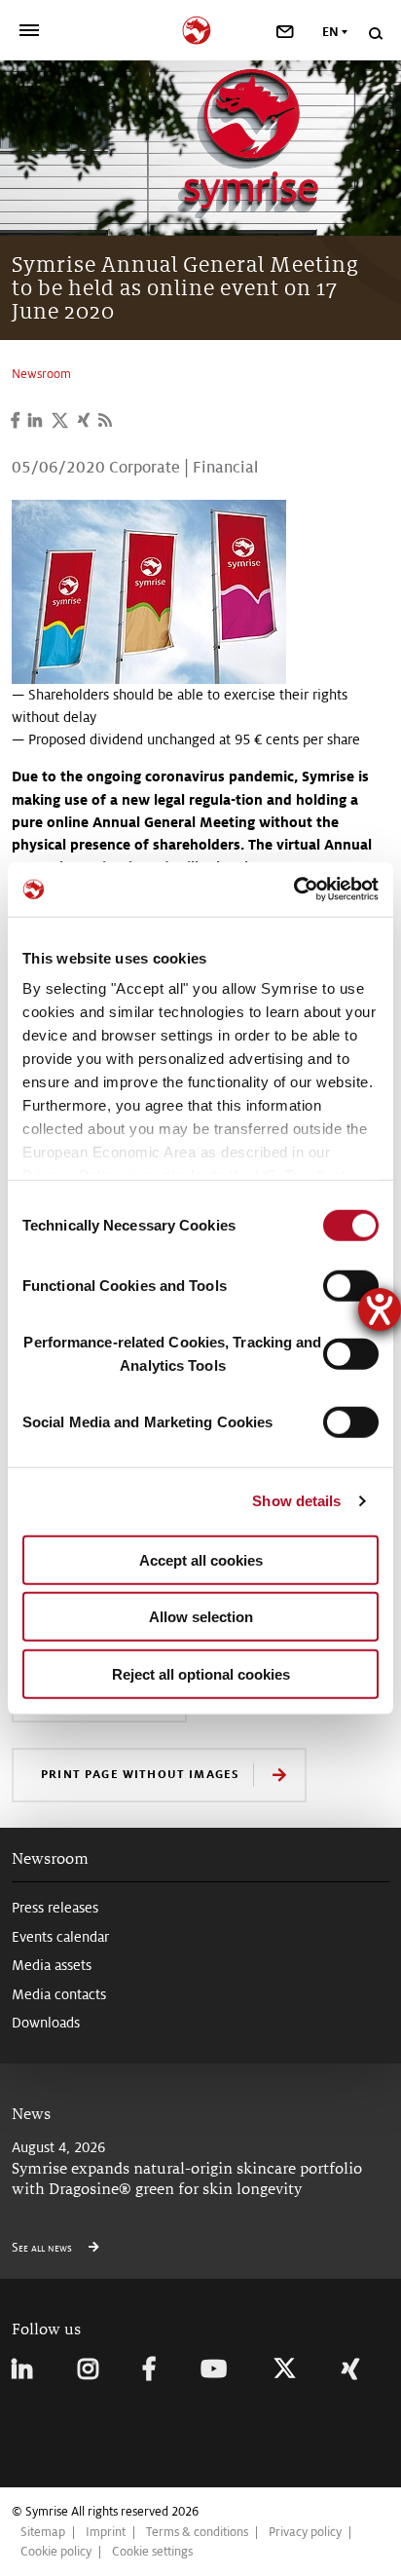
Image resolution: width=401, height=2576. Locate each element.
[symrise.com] (201, 28)
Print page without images (140, 1774)
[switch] (351, 1285)
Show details (296, 1501)
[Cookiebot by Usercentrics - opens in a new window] (293, 890)
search (375, 34)
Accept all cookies (201, 1559)
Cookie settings (152, 2552)
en (330, 32)
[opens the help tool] (380, 1309)
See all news (43, 2248)
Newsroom (50, 1858)
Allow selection (201, 1617)
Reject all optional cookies (201, 1673)
